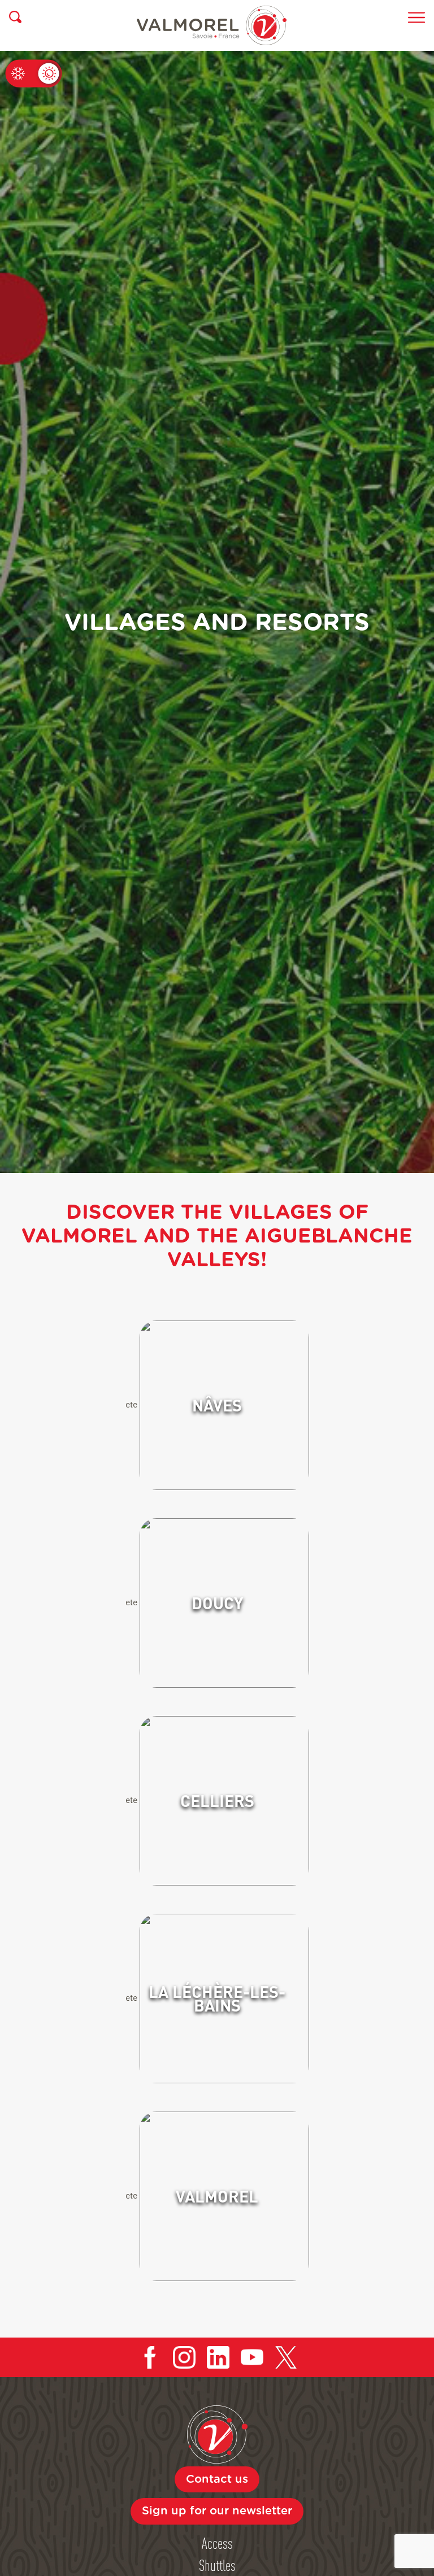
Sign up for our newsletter (217, 2511)
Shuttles (217, 2565)
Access (217, 2543)
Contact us (217, 2479)
